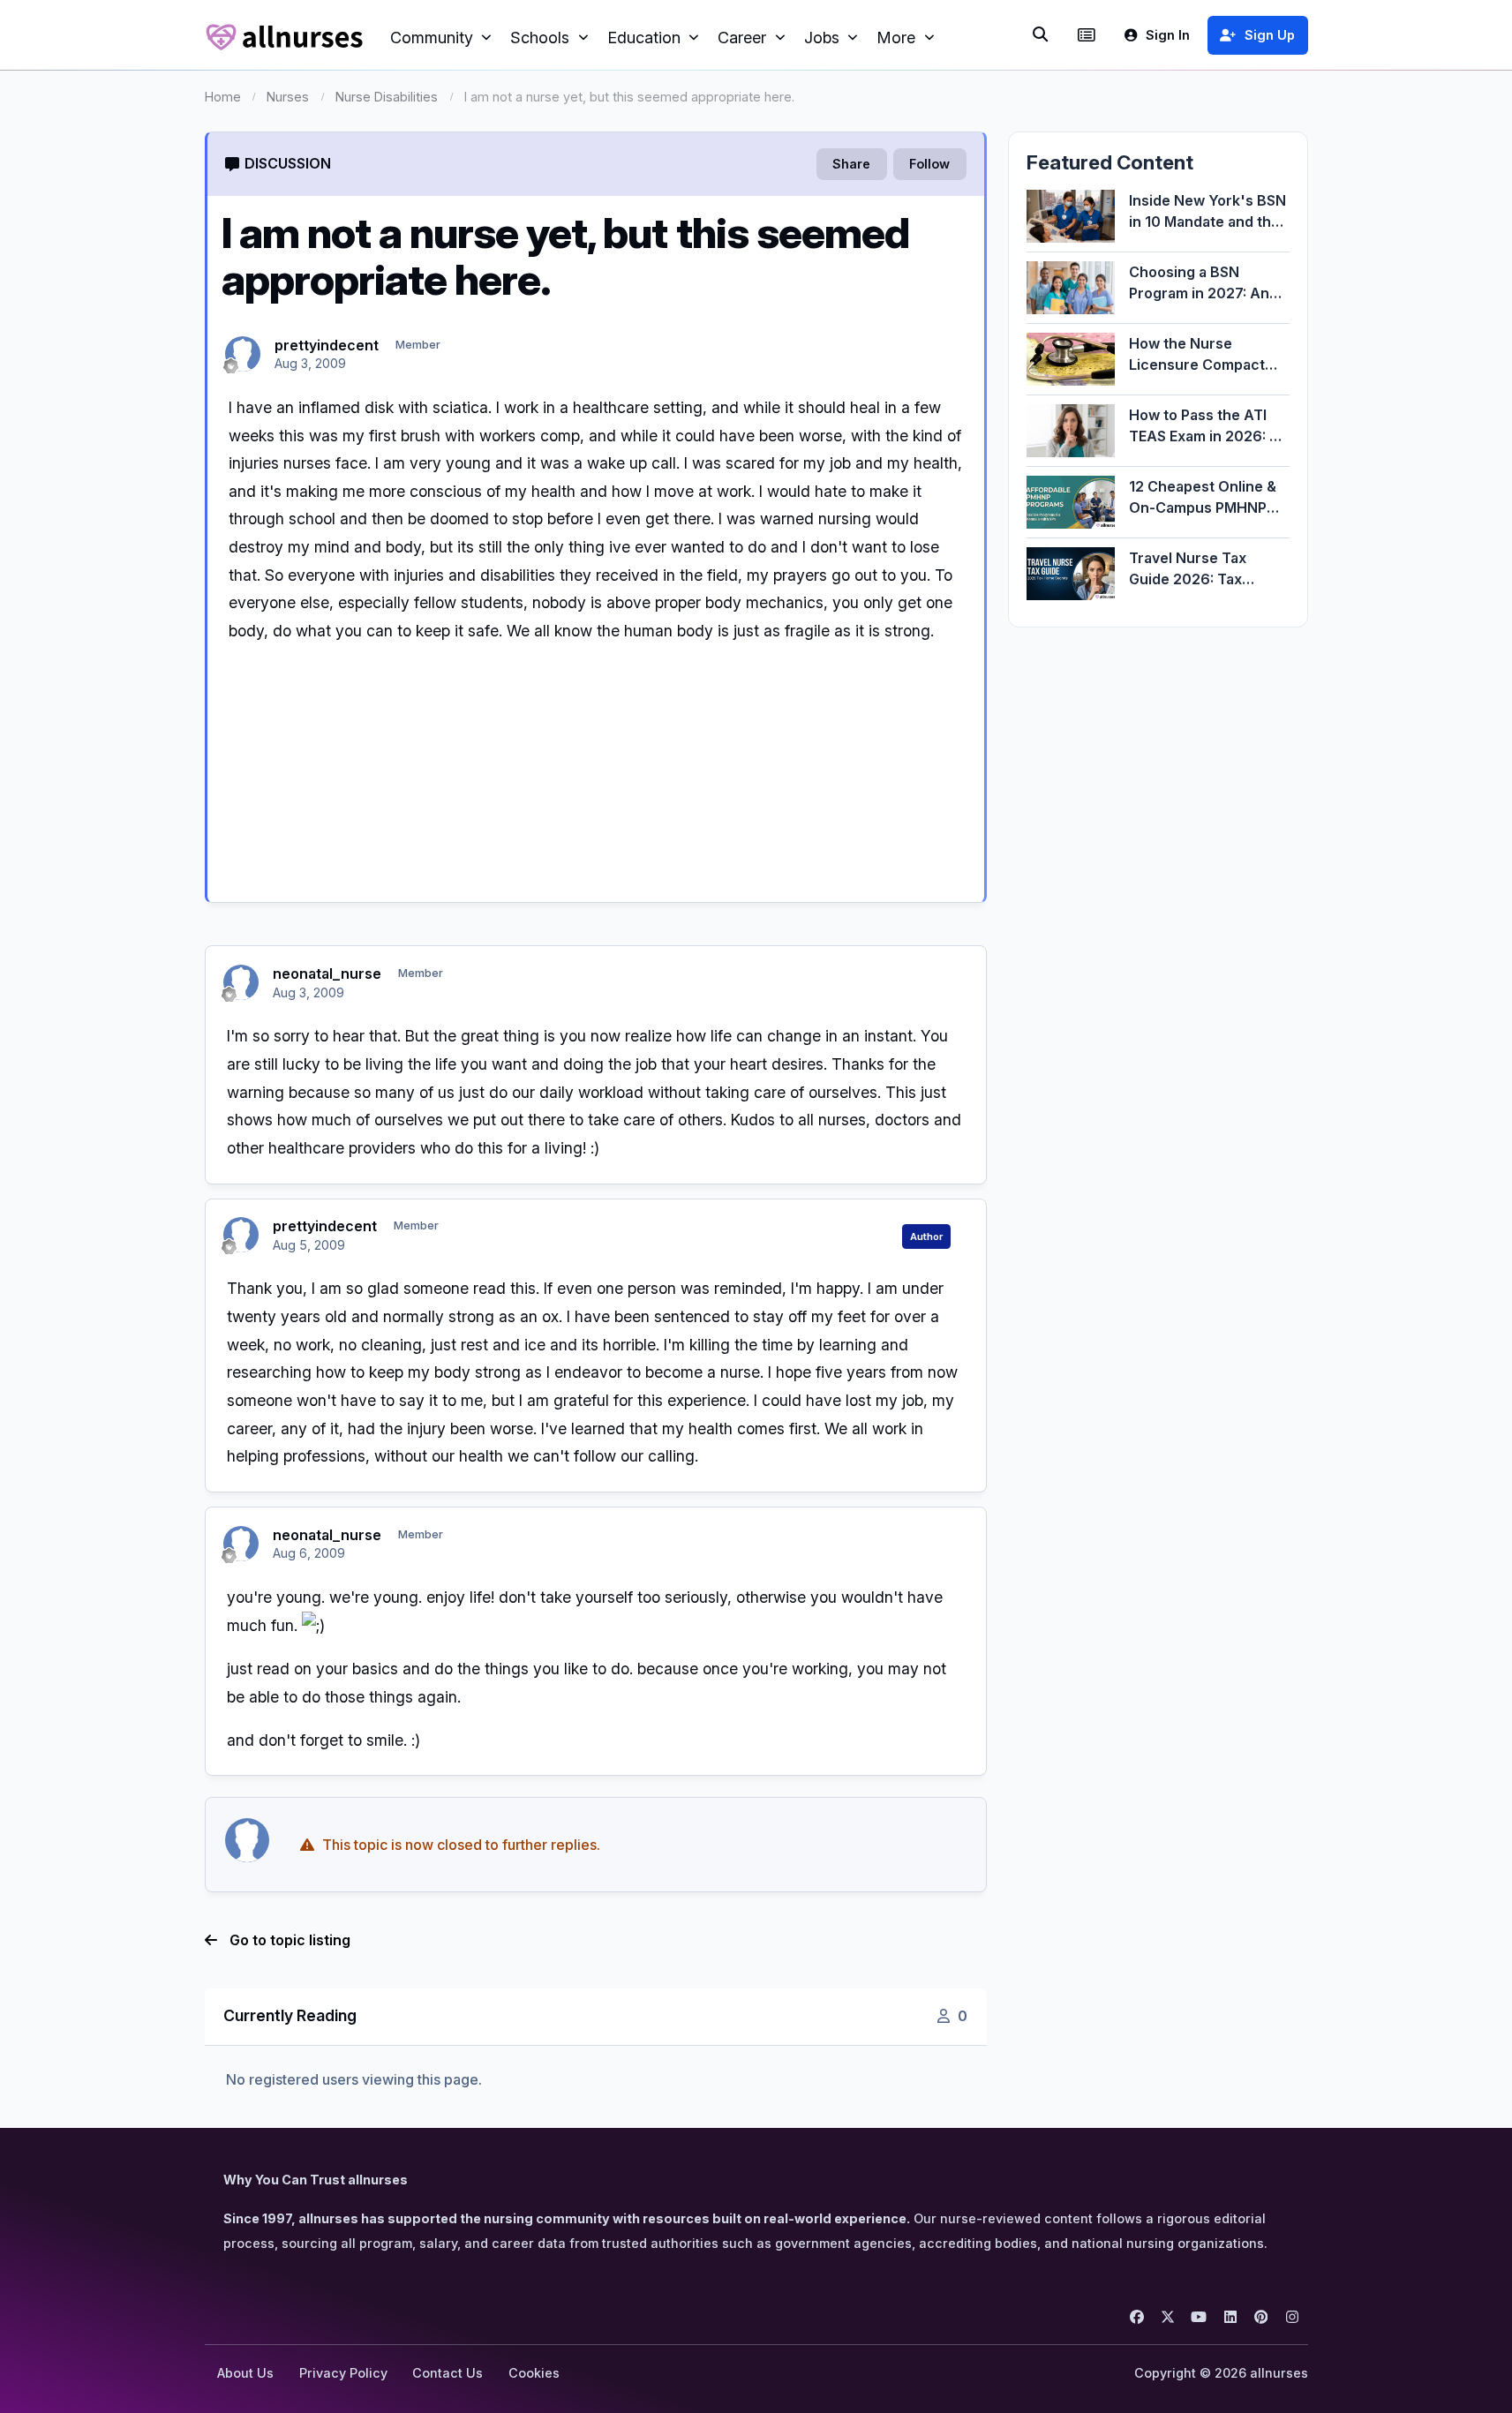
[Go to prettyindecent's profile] (243, 354)
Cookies (534, 2373)
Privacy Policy (343, 2373)
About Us (245, 2373)
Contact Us (448, 2373)
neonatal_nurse (327, 973)
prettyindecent (327, 345)
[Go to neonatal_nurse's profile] (241, 982)
